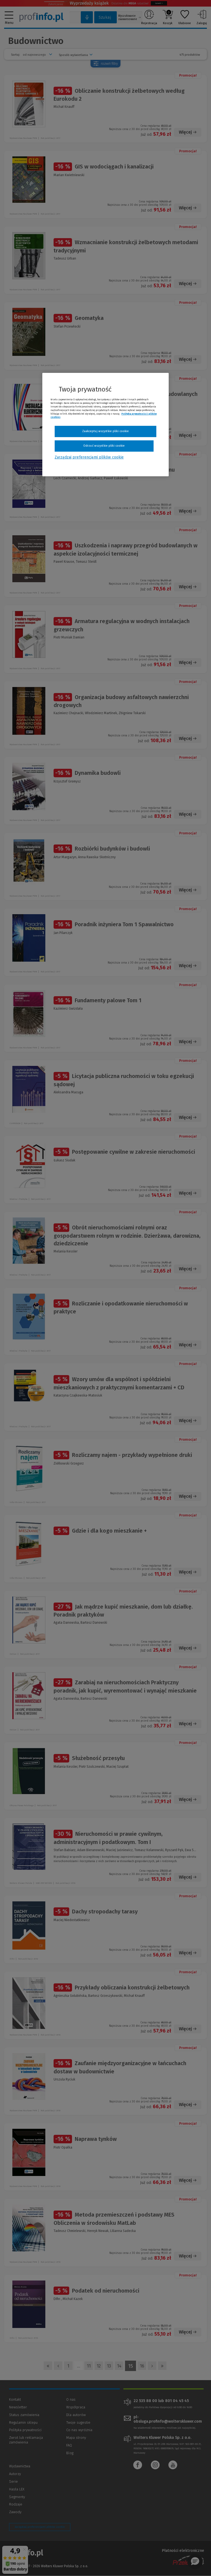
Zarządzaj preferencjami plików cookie (89, 457)
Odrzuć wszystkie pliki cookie (104, 446)
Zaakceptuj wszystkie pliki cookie (106, 431)
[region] (105, 424)
